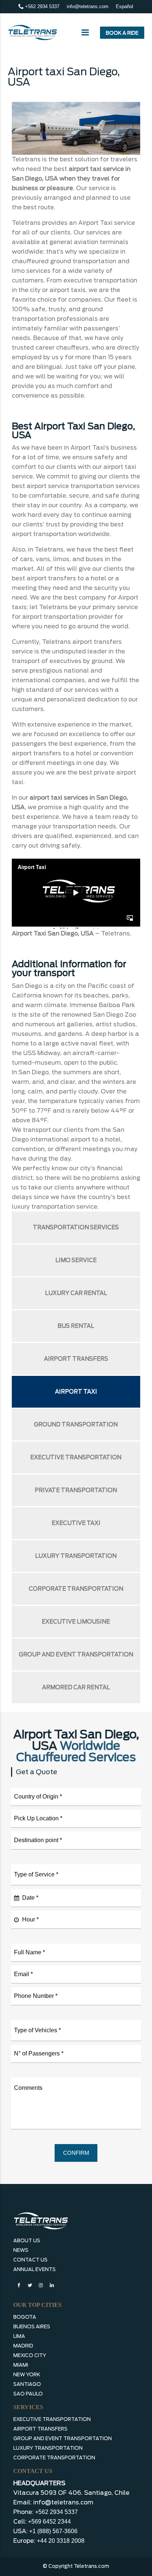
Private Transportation (76, 1490)
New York (27, 2375)
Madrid (23, 2346)
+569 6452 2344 (49, 2522)
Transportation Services (76, 1227)
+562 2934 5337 (42, 6)
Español (125, 6)
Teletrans (115, 933)
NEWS (21, 2250)
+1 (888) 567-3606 (53, 2531)
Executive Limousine (76, 1622)
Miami (21, 2365)
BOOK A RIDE (122, 33)
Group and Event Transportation (76, 1655)
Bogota (25, 2317)
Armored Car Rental (76, 1687)
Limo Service (76, 1260)
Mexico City (30, 2355)
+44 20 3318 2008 (61, 2541)
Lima (19, 2336)
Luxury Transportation (76, 1556)
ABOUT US (27, 2241)
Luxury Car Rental (76, 1293)
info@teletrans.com (88, 6)
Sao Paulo (28, 2394)
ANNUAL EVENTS (34, 2269)
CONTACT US (30, 2260)
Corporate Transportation (76, 1589)
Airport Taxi (76, 1392)
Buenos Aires (32, 2327)
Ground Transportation (76, 1425)
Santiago (27, 2384)
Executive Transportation (76, 1457)
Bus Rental (76, 1326)
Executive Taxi (76, 1523)
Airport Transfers (76, 1359)
